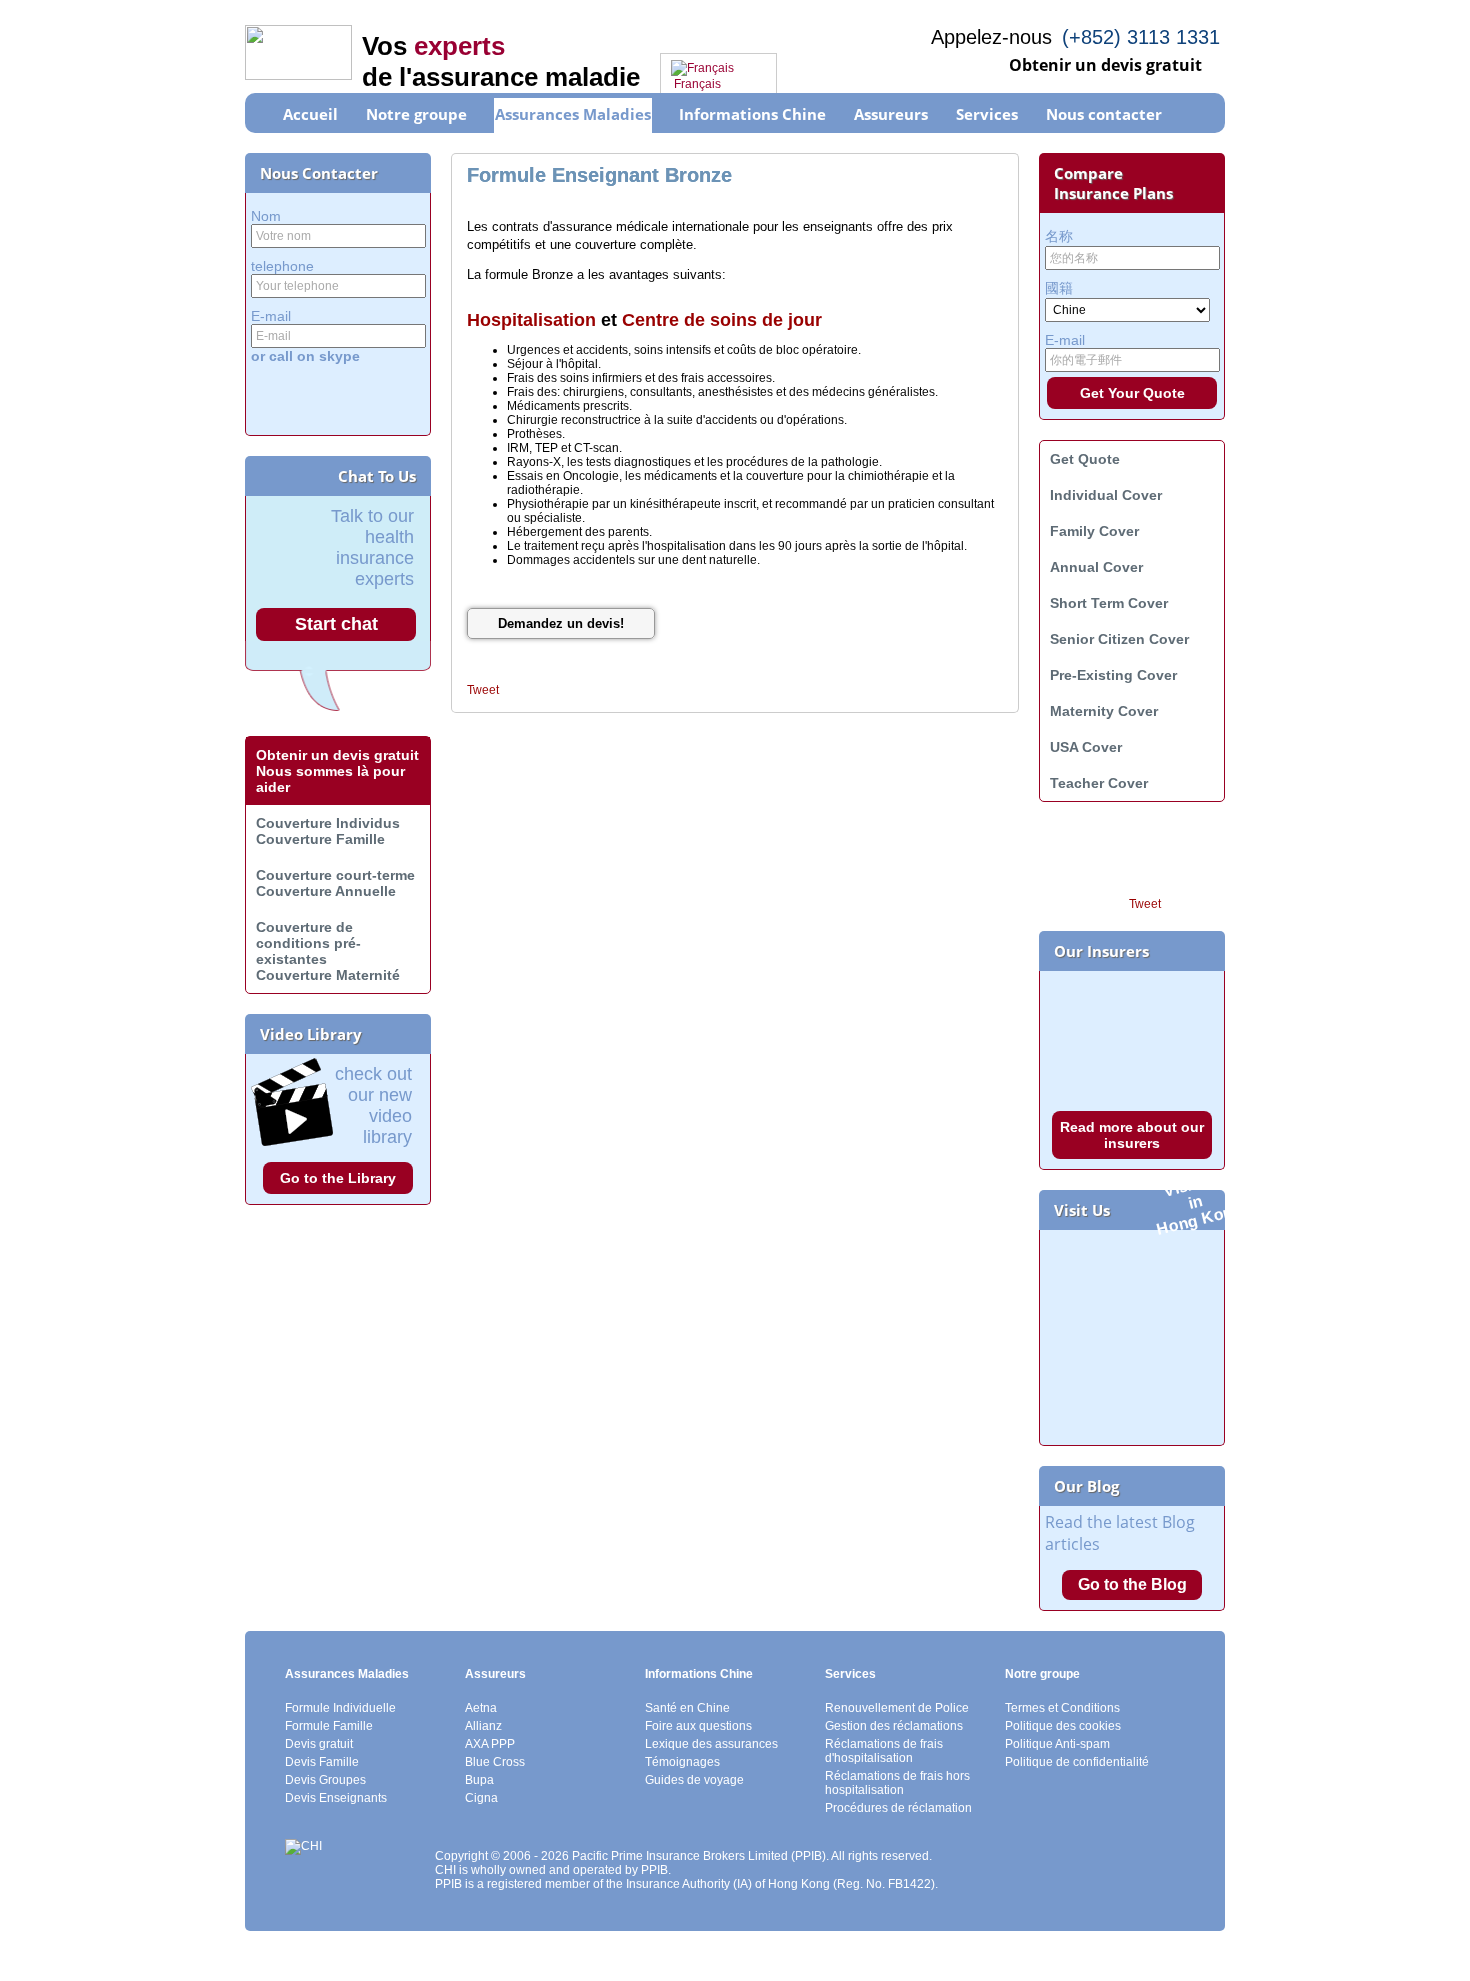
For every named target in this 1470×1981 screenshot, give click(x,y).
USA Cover (1086, 747)
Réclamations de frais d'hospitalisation (884, 1751)
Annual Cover (1096, 567)
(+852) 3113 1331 (1141, 37)
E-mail (271, 316)
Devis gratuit (319, 1744)
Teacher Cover (1099, 783)
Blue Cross (495, 1762)
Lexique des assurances (711, 1744)
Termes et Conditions (1062, 1708)
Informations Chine (699, 1674)
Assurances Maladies (347, 1674)
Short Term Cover (1109, 603)
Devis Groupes (325, 1780)
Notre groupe (1042, 1674)
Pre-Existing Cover (1113, 675)
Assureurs (495, 1674)
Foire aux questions (698, 1726)
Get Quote (1085, 459)
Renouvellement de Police (897, 1708)
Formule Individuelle (340, 1708)
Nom (266, 216)
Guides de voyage (694, 1780)
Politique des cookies (1063, 1726)
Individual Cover (1106, 495)
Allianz (483, 1726)
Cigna (481, 1798)
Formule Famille (329, 1726)
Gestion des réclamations (894, 1726)
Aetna (481, 1708)
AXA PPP (490, 1744)
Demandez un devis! (561, 623)
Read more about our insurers (1132, 1135)
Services (850, 1674)
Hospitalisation (531, 320)
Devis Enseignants (336, 1798)
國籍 (1059, 288)
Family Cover (1094, 531)
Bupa (479, 1780)
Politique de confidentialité (1077, 1762)
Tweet (483, 690)
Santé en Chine (687, 1708)
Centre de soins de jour (722, 320)
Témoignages (682, 1762)
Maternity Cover (1104, 711)
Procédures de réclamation (898, 1808)
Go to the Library (338, 1178)
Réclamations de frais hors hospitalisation (897, 1783)
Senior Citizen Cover (1119, 639)
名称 (1059, 236)
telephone (282, 266)
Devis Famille (322, 1762)
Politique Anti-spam (1057, 1744)
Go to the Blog (1132, 1584)
